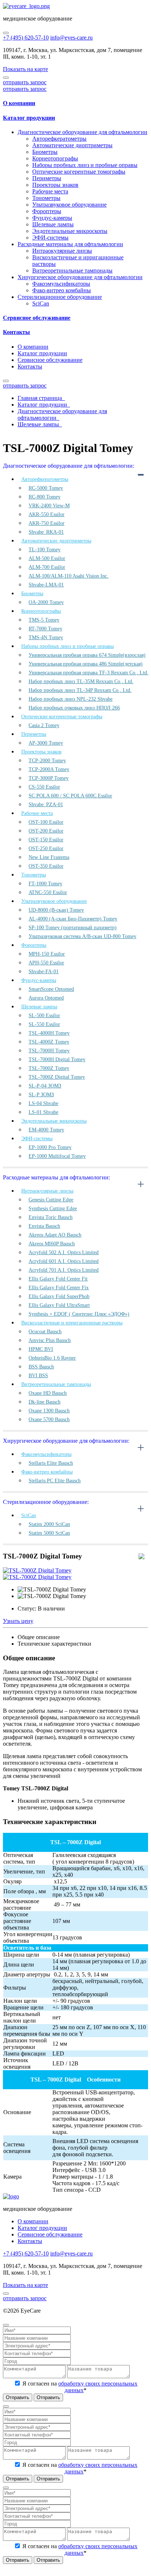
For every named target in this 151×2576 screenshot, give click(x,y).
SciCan (41, 303)
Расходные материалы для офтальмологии (70, 244)
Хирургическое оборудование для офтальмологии (80, 277)
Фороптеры (47, 211)
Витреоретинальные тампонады (72, 270)
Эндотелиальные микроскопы (70, 231)
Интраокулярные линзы (62, 251)
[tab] (75, 103)
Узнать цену (18, 1621)
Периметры (47, 178)
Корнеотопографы (55, 158)
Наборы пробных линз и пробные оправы (85, 165)
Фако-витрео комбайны (62, 290)
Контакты (16, 332)
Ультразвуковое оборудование (69, 205)
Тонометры (46, 198)
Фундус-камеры (52, 218)
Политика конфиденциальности (91, 2311)
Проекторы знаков (55, 185)
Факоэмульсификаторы (61, 284)
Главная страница (41, 398)
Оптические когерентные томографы (79, 172)
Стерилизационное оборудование (60, 297)
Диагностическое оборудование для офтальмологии (82, 132)
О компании (19, 103)
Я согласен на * (79, 2387)
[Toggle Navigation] (6, 33)
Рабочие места (50, 191)
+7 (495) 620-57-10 (26, 38)
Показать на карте (25, 69)
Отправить (18, 2397)
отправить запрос (25, 82)
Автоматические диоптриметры (72, 145)
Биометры (45, 152)
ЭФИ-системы (50, 238)
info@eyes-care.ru (71, 38)
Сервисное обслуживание (37, 318)
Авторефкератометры (59, 139)
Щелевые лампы (53, 224)
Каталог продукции (29, 118)
